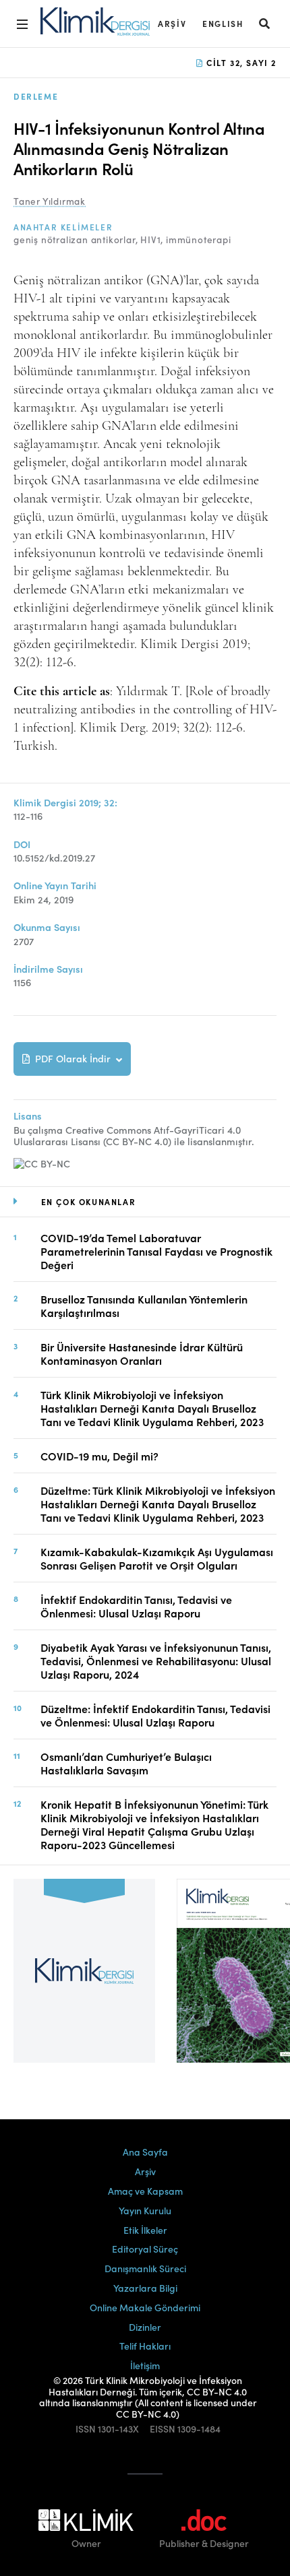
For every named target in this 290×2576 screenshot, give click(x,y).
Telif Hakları (145, 2346)
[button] (265, 23)
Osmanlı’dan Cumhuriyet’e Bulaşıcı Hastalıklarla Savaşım (126, 1763)
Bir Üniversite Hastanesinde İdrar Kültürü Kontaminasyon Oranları (142, 1353)
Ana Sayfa (145, 2152)
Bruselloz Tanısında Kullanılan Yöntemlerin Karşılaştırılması (144, 1306)
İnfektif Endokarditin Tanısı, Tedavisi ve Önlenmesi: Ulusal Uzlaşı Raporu (136, 1606)
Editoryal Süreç (145, 2249)
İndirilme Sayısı (48, 969)
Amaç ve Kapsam (145, 2191)
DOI (22, 844)
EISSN (163, 2429)
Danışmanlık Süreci (145, 2268)
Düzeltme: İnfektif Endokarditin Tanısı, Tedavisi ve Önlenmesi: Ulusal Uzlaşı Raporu (155, 1715)
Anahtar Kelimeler (63, 227)
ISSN (86, 2429)
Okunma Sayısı (47, 927)
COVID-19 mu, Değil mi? (99, 1456)
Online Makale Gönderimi (145, 2307)
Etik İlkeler (145, 2230)
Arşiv (172, 23)
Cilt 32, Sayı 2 (240, 62)
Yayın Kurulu (145, 2210)
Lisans (28, 1116)
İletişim (145, 2365)
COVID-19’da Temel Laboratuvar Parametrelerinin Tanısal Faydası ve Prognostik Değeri (156, 1251)
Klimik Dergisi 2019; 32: (65, 803)
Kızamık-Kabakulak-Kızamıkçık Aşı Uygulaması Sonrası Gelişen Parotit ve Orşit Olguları (157, 1558)
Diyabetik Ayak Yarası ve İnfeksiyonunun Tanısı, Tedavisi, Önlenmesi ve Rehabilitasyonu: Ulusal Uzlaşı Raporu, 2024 (156, 1661)
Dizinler (145, 2327)
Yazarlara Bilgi (145, 2288)
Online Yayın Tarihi (55, 885)
